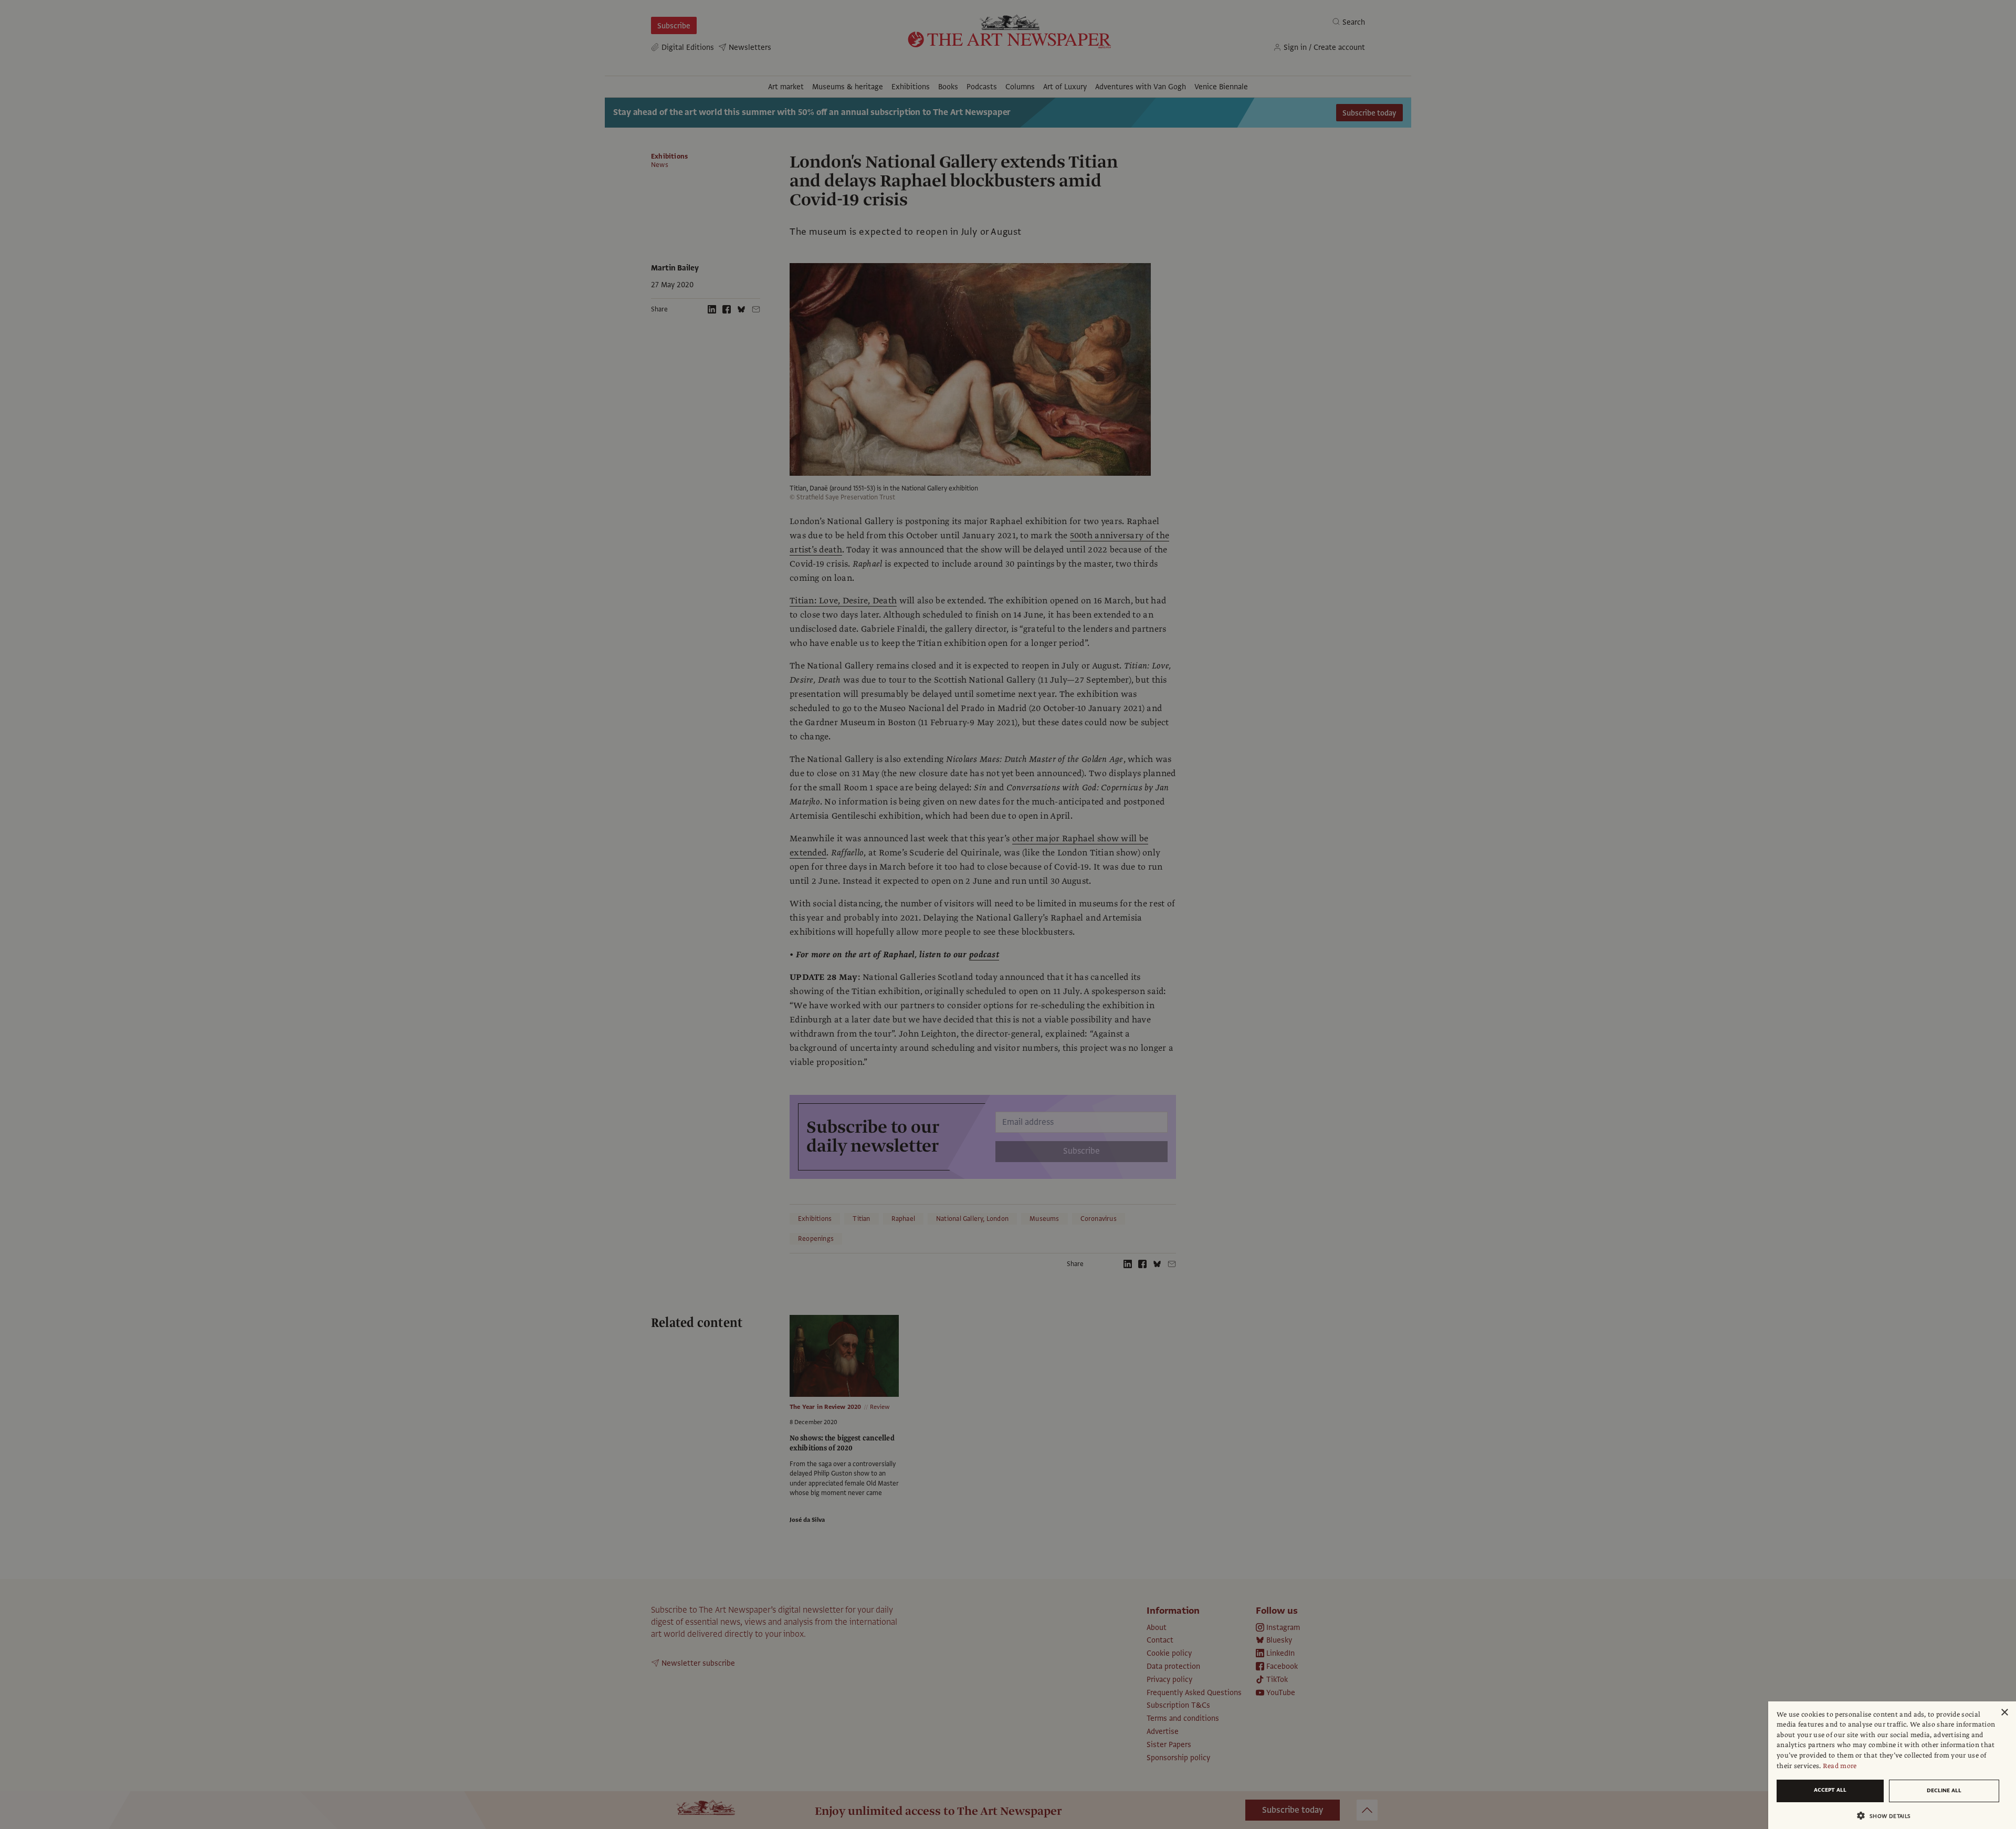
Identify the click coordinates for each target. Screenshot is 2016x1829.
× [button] (2004, 1713)
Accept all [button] (1830, 1790)
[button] (1888, 1816)
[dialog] (1892, 1765)
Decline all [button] (1944, 1790)
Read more (1840, 1766)
